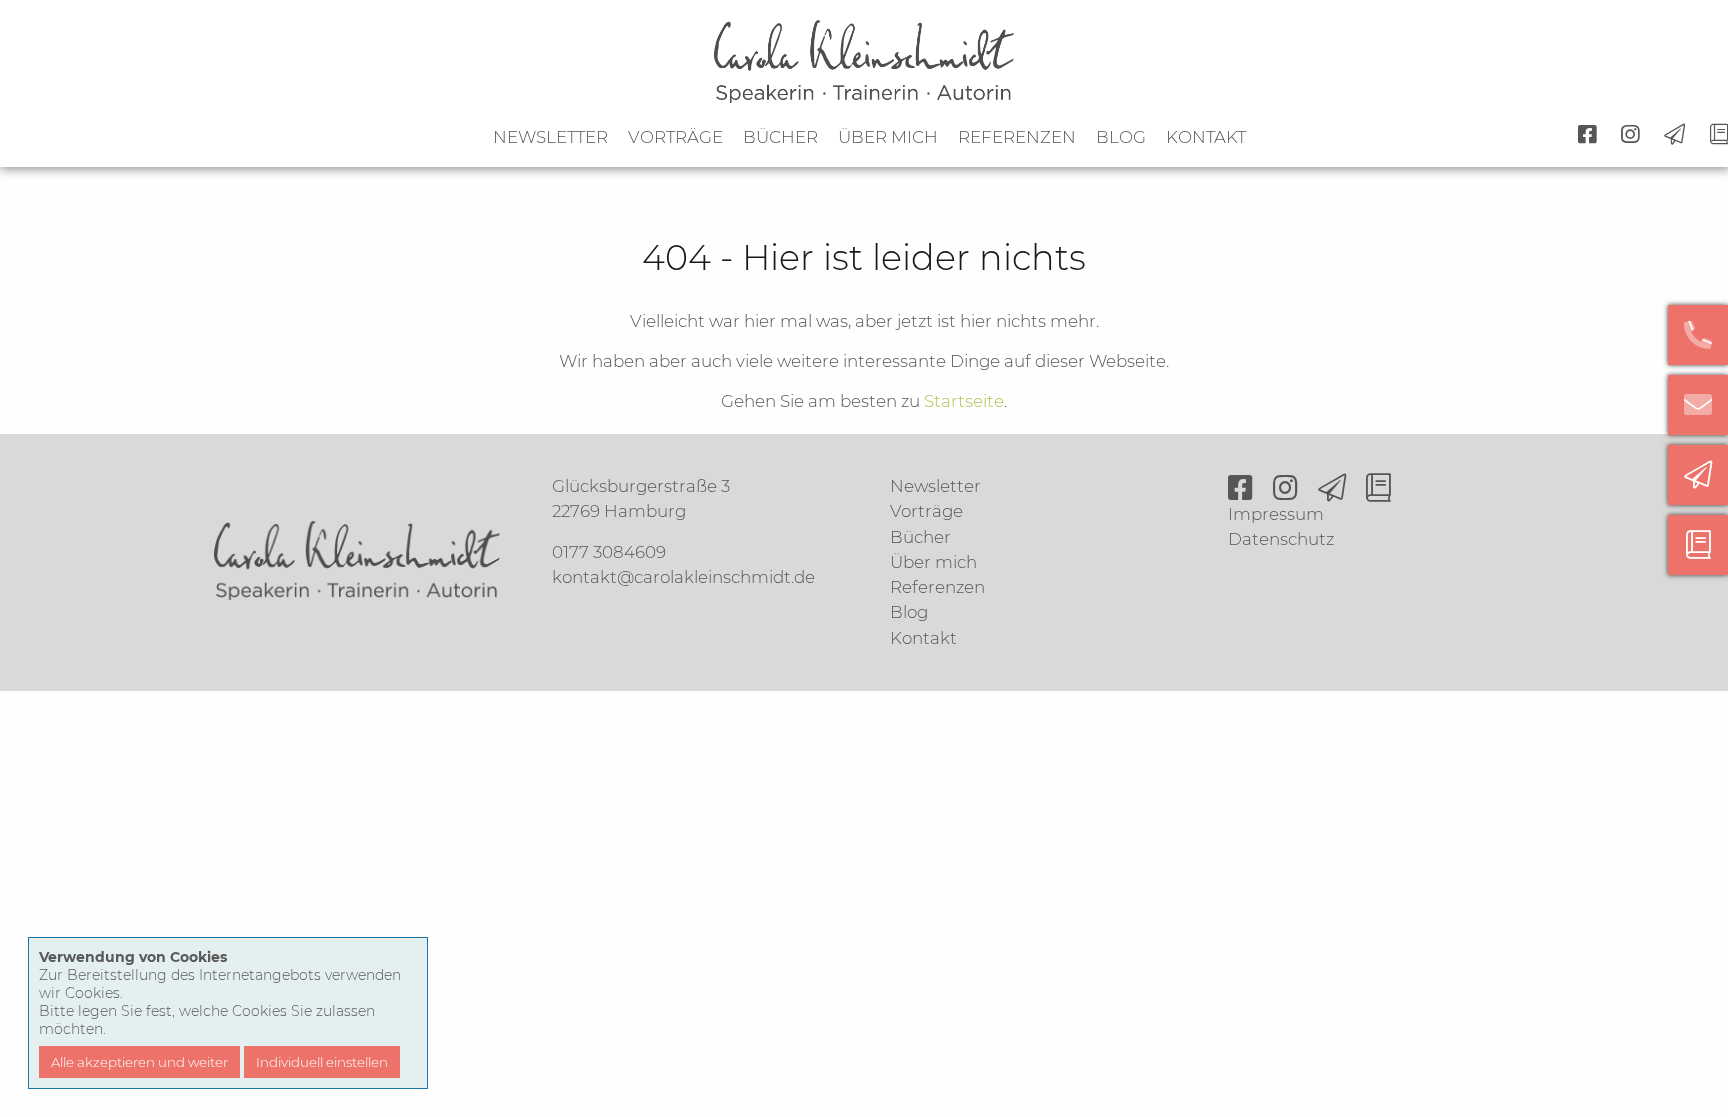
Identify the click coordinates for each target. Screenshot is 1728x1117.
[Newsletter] (1698, 475)
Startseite (964, 401)
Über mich (888, 137)
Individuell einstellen (322, 1062)
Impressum (1276, 514)
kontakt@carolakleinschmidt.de (683, 577)
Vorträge (675, 137)
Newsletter (550, 137)
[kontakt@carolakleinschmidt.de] (1698, 405)
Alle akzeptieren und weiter (139, 1062)
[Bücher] (1698, 545)
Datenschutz (1281, 539)
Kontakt (1206, 137)
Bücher (780, 137)
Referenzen (1017, 137)
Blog (1121, 137)
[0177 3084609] (1698, 335)
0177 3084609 (609, 552)
